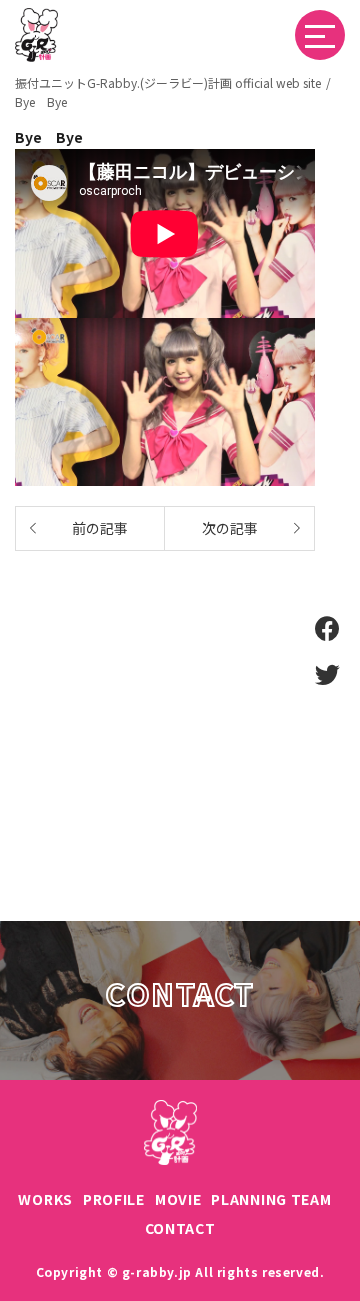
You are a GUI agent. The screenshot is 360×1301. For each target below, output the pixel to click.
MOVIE (178, 1199)
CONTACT (180, 1228)
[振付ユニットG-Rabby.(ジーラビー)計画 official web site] (36, 19)
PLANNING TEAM (271, 1199)
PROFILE (114, 1199)
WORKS (45, 1199)
